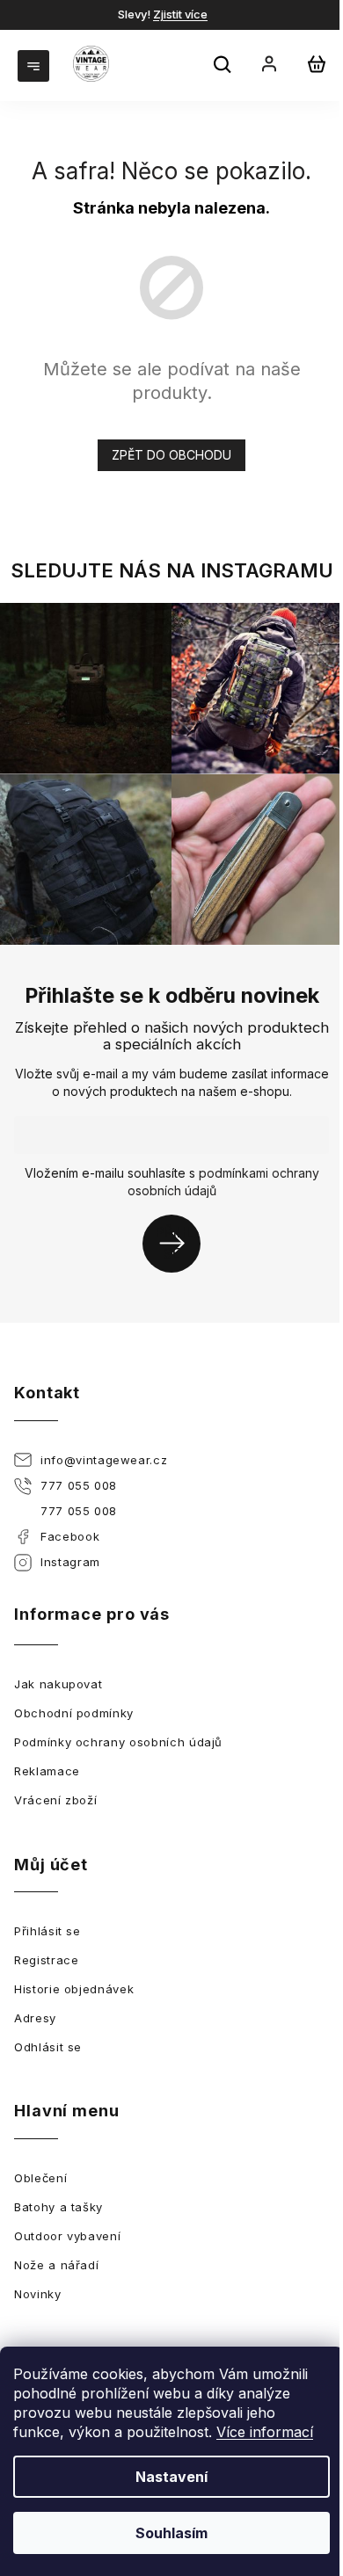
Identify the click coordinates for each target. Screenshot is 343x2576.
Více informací (265, 2432)
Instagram (70, 1562)
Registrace (47, 1960)
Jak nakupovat (58, 1684)
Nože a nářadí (56, 2265)
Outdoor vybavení (67, 2236)
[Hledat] (224, 67)
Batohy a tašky (58, 2207)
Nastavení (171, 2477)
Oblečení (40, 2178)
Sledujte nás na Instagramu (172, 570)
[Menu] (35, 64)
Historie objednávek (74, 1989)
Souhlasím (171, 2533)
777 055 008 (79, 1485)
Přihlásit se (178, 1243)
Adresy (35, 2018)
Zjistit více (180, 14)
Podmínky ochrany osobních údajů (118, 1742)
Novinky (38, 2294)
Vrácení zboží (55, 1800)
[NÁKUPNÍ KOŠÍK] (317, 64)
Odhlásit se (48, 2047)
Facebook (70, 1536)
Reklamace (47, 1771)
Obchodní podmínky (74, 1713)
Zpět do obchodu (171, 455)
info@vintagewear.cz (104, 1460)
